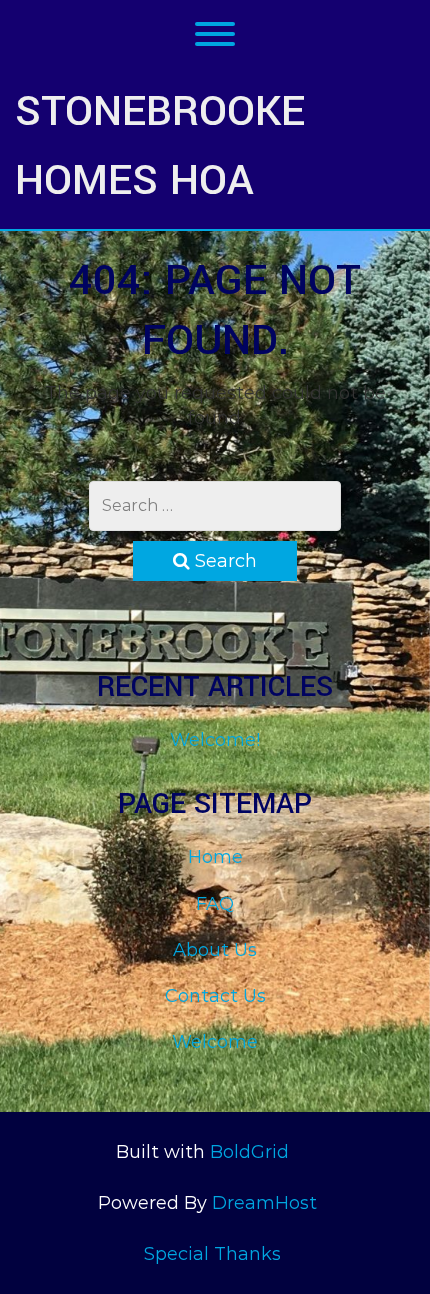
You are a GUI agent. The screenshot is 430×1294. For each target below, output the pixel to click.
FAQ (215, 904)
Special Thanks (212, 1254)
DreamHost (264, 1203)
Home (215, 857)
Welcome (215, 1042)
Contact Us (215, 996)
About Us (215, 950)
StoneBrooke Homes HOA (160, 146)
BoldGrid (249, 1152)
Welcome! (215, 740)
